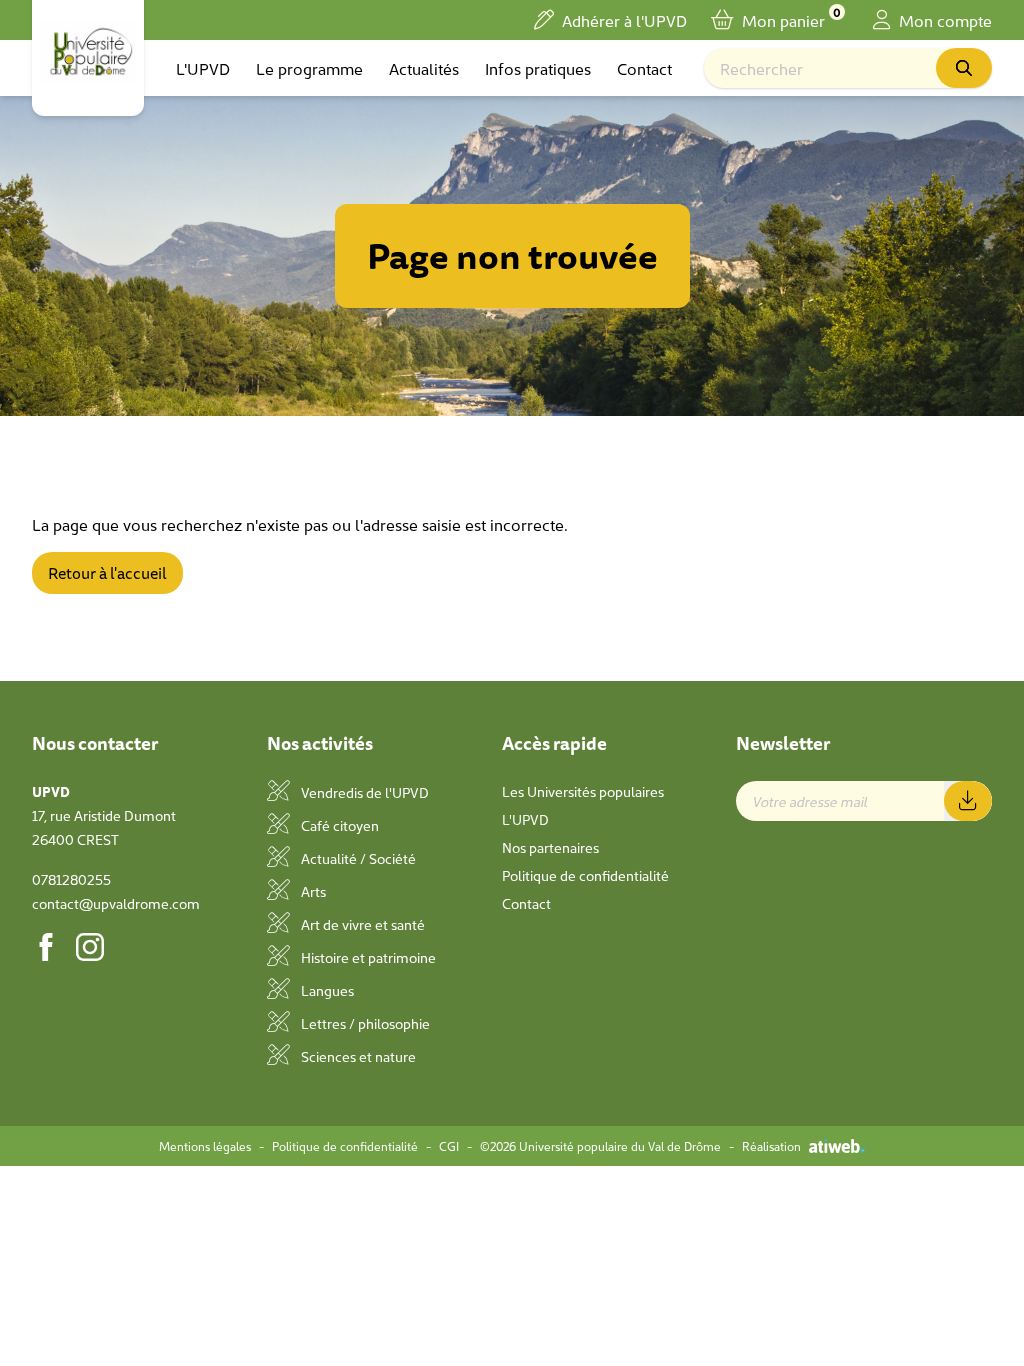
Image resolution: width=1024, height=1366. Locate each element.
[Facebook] (46, 947)
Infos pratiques (538, 68)
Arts (312, 891)
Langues (326, 990)
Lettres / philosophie (364, 1023)
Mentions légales (205, 1146)
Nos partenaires (550, 847)
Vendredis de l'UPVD (363, 792)
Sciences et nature (357, 1056)
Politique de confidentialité (585, 875)
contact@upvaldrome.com (116, 903)
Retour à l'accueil (107, 573)
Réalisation (771, 1146)
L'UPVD (203, 68)
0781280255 (71, 879)
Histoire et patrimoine (367, 957)
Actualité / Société (357, 858)
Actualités (424, 68)
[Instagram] (90, 947)
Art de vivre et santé (361, 924)
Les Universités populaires (583, 791)
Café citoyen (338, 825)
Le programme (309, 68)
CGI (449, 1146)
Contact (644, 68)
